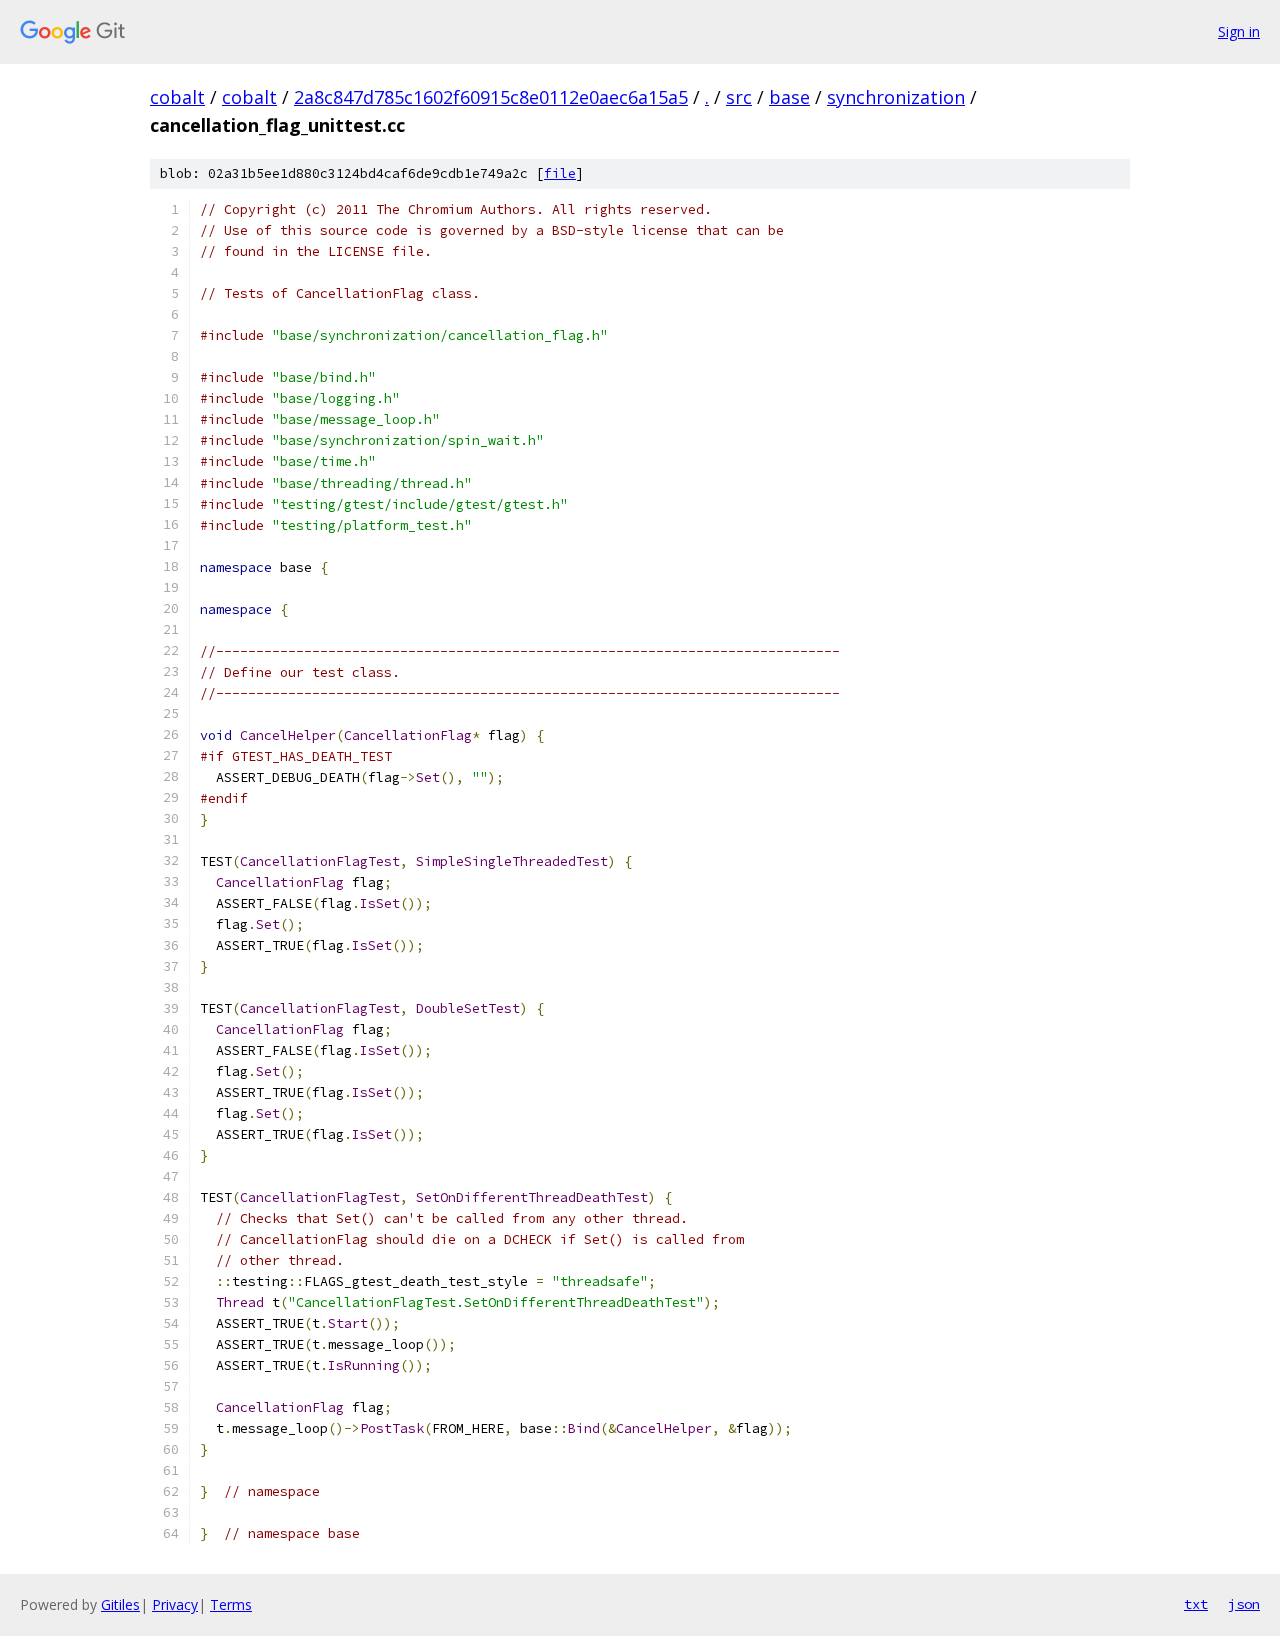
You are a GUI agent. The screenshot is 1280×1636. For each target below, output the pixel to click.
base (789, 97)
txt (1196, 1604)
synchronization (896, 97)
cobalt (177, 97)
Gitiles (120, 1604)
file (560, 173)
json (1244, 1604)
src (739, 97)
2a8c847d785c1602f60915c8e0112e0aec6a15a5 (491, 97)
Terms (231, 1604)
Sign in (1239, 31)
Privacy (175, 1604)
